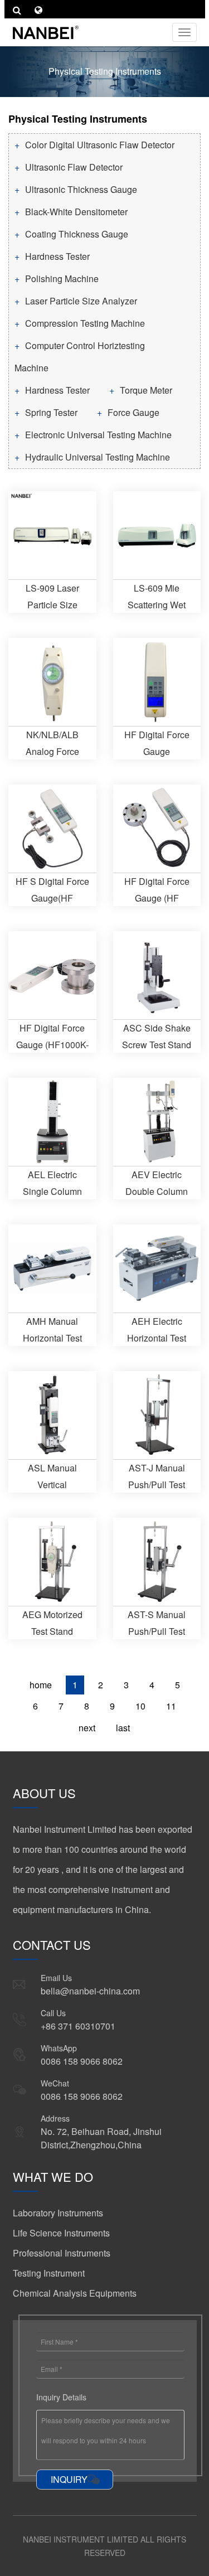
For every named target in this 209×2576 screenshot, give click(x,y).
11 (171, 1706)
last (123, 1728)
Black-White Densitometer (76, 212)
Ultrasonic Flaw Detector (74, 167)
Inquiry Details (61, 2397)
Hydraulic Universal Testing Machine (98, 457)
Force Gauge (133, 412)
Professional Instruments (62, 2253)
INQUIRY (69, 2479)
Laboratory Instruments (58, 2213)
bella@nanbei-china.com (90, 1991)
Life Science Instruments (61, 2233)
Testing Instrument (49, 2273)
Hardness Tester (57, 256)
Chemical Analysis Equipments (75, 2293)
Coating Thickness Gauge (77, 234)
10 (140, 1706)
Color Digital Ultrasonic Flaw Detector (100, 145)
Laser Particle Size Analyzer (81, 301)
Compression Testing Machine (85, 323)
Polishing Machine (62, 279)
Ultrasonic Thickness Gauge (81, 189)
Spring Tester (51, 412)
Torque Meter (146, 390)
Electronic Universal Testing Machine (98, 435)
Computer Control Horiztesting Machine (80, 357)
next (87, 1728)
